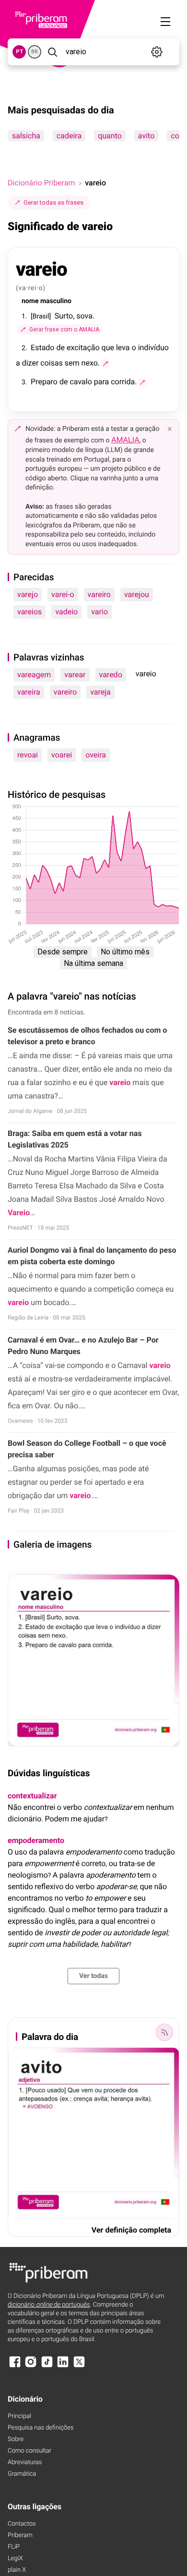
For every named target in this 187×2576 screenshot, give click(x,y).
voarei (62, 755)
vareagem (34, 675)
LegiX (15, 2558)
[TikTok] (47, 2366)
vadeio (66, 612)
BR (35, 52)
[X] (79, 2366)
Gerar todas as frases (53, 202)
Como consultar (29, 2451)
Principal (19, 2416)
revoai (28, 755)
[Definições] (157, 52)
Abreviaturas (25, 2462)
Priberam (20, 2535)
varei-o (63, 594)
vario (99, 612)
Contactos (22, 2524)
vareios (29, 612)
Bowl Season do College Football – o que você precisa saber (87, 1449)
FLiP (14, 2547)
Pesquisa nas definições (41, 2428)
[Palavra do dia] (164, 2032)
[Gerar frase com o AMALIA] (105, 364)
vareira (29, 692)
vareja (100, 692)
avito (146, 136)
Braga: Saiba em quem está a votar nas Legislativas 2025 (75, 1139)
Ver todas (93, 1976)
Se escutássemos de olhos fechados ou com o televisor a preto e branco (87, 1036)
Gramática (22, 2474)
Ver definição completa (131, 2230)
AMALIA (125, 440)
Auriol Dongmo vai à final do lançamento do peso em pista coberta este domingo (92, 1256)
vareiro (99, 594)
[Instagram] (31, 2366)
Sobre (16, 2439)
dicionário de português (49, 2305)
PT (19, 52)
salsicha (26, 136)
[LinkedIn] (63, 2366)
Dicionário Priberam (41, 183)
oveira (96, 755)
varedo (111, 675)
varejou (137, 594)
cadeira (69, 136)
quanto (110, 136)
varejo (28, 594)
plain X (17, 2570)
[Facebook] (15, 2366)
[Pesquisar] (53, 52)
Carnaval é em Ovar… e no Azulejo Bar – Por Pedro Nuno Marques (83, 1346)
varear (75, 675)
